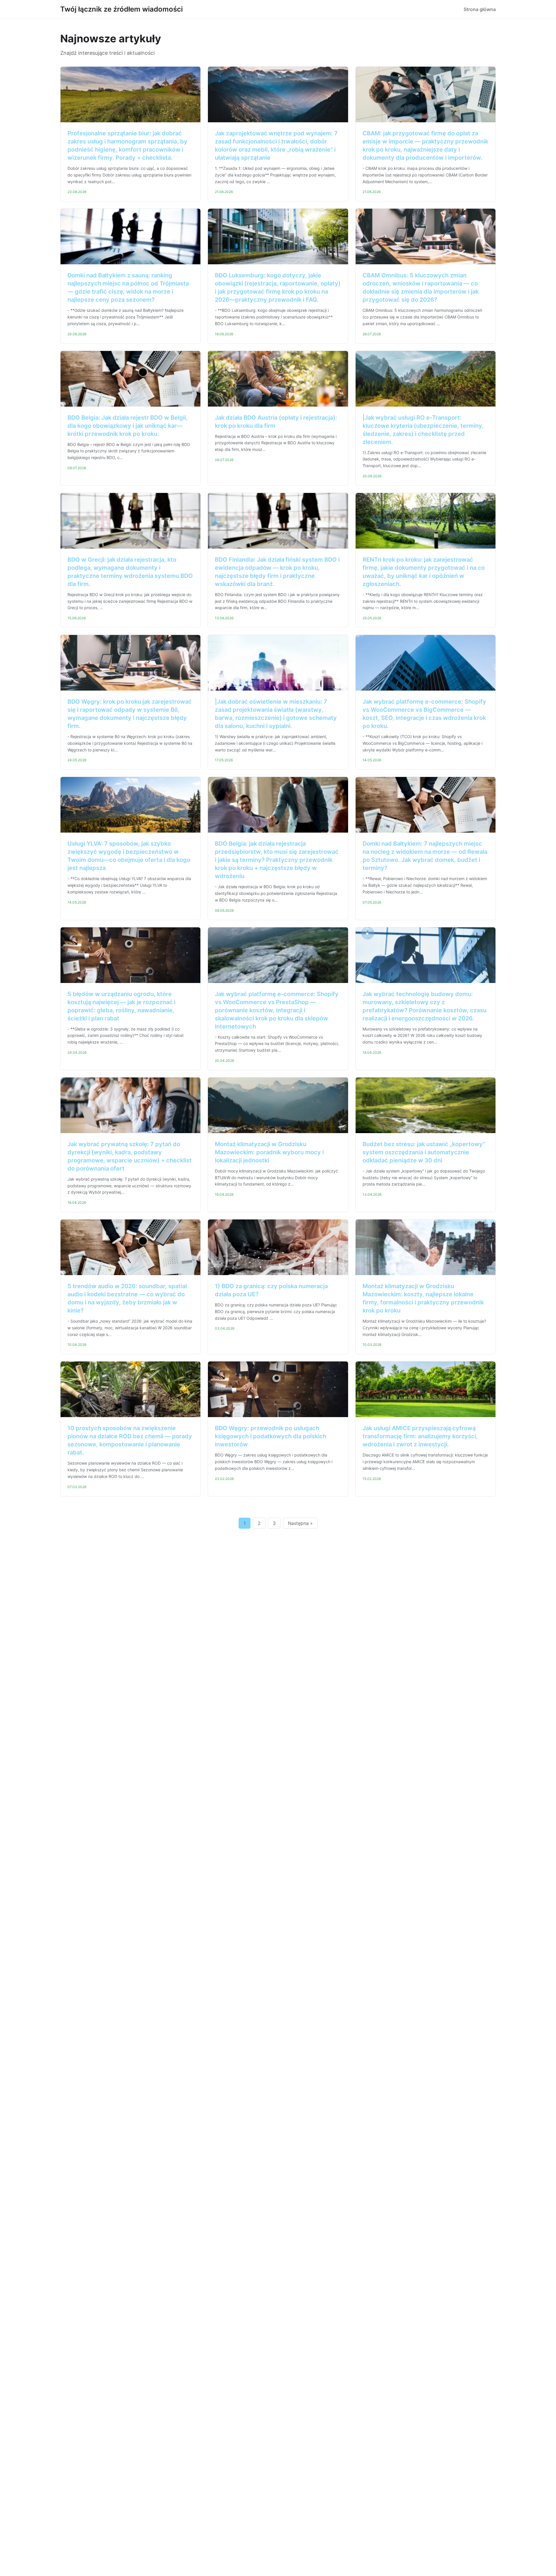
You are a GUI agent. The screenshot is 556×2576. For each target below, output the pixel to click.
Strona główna (480, 9)
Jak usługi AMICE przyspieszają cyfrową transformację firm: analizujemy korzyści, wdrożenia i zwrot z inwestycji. (420, 1436)
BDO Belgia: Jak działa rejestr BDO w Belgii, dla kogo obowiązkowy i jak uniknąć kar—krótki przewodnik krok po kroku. (128, 426)
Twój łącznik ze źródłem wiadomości (121, 9)
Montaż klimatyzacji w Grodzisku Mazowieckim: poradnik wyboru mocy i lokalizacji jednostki (269, 1152)
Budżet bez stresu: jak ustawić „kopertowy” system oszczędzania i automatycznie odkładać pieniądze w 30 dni (424, 1152)
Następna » (300, 1523)
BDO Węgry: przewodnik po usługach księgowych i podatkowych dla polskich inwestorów (271, 1436)
